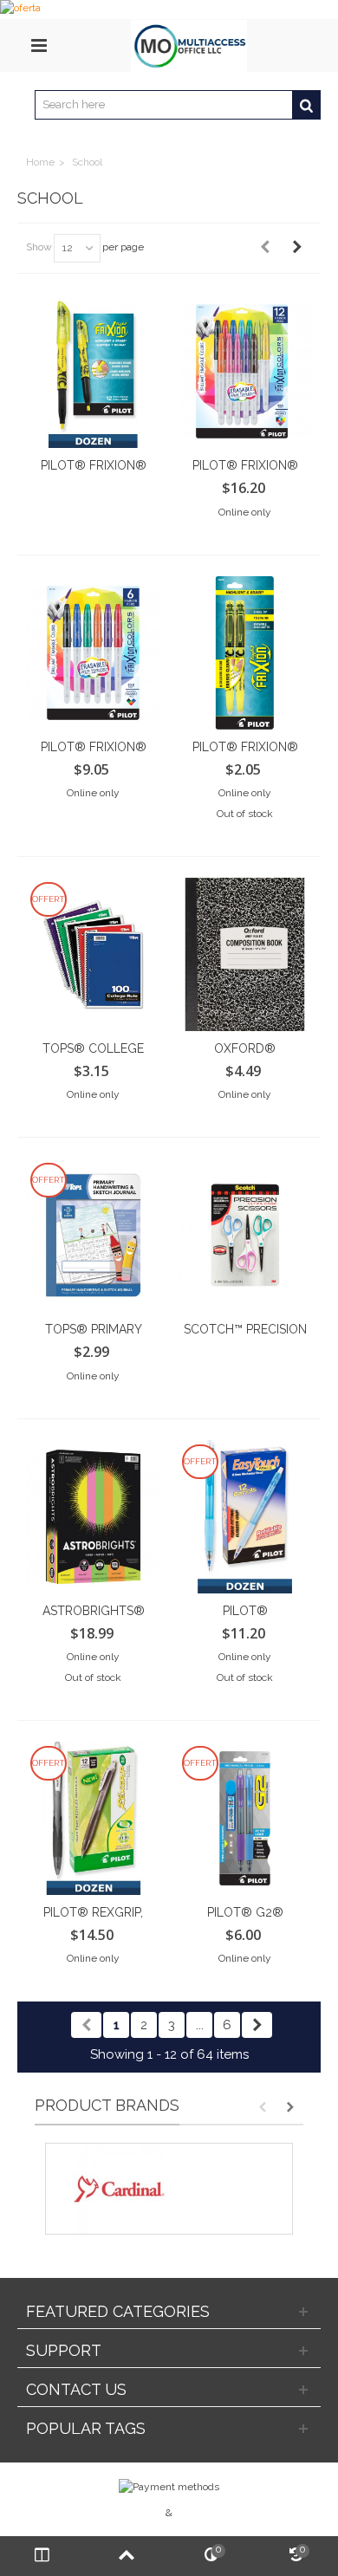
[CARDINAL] (169, 2189)
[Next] (297, 247)
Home (40, 162)
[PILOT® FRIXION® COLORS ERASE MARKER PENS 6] (93, 653)
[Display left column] (42, 2556)
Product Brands (107, 2105)
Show (39, 247)
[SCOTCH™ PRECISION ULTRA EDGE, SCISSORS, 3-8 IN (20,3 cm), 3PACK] (245, 1235)
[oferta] (169, 10)
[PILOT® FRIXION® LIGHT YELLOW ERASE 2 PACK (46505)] (245, 653)
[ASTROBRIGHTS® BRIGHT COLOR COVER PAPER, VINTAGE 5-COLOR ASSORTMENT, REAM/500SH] (93, 1517)
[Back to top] (127, 2556)
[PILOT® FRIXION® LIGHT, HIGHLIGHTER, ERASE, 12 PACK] (93, 371)
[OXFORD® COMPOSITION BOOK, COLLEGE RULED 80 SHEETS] (245, 954)
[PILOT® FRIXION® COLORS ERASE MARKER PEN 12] (245, 371)
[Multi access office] (189, 45)
